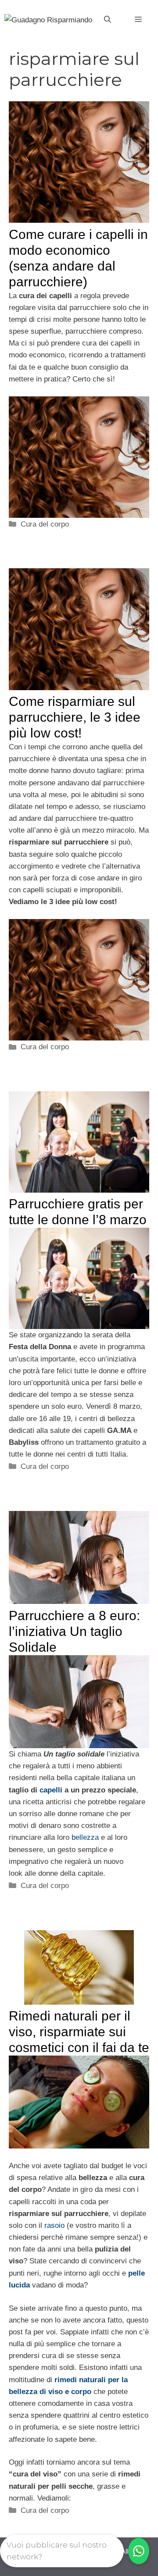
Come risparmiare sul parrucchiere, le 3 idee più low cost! (75, 717)
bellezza (85, 1837)
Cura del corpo (45, 524)
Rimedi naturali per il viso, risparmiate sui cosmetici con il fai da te (79, 2032)
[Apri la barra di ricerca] (108, 20)
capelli (51, 1790)
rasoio (54, 2225)
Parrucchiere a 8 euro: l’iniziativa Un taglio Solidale (74, 1631)
